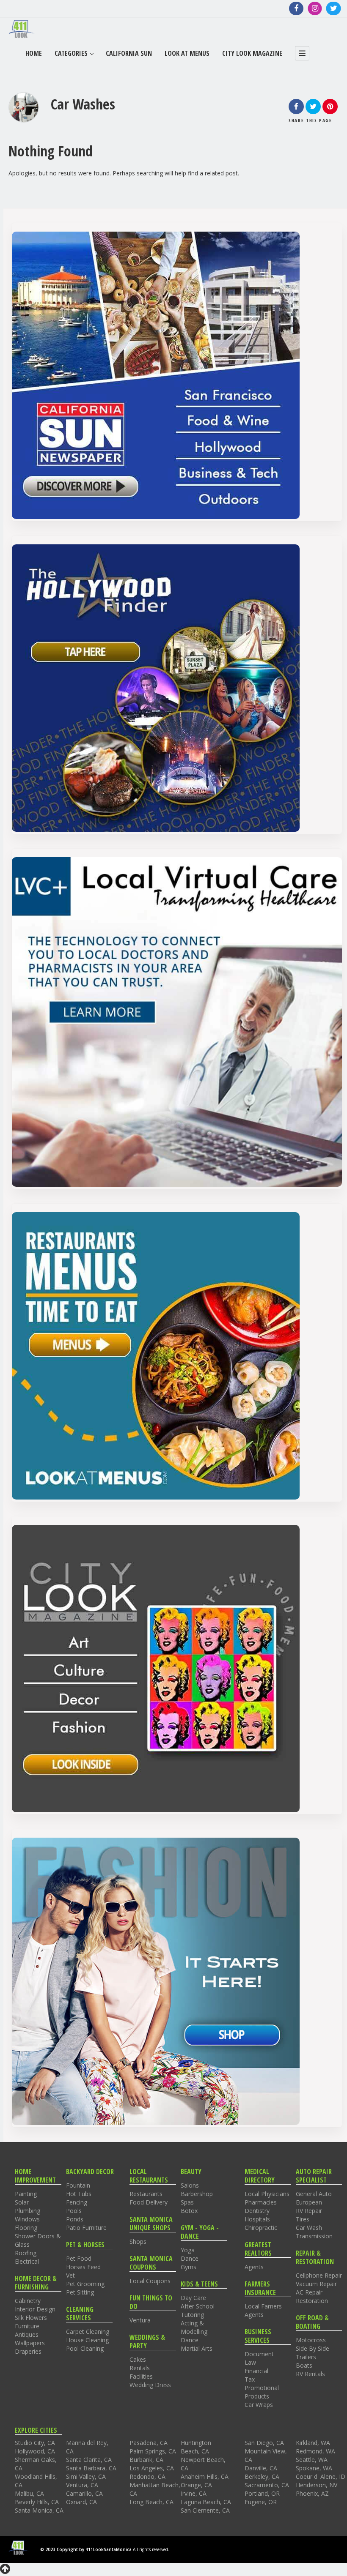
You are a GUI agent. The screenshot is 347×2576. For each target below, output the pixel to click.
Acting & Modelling (194, 2327)
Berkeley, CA (262, 2476)
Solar (22, 2202)
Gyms (189, 2267)
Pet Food (79, 2258)
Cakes (138, 2359)
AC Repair (309, 2292)
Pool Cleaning (85, 2348)
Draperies (28, 2351)
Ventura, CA (82, 2485)
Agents (254, 2267)
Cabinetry (28, 2301)
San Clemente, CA (205, 2510)
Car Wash (309, 2228)
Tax (250, 2379)
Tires (303, 2219)
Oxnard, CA (81, 2502)
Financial (256, 2371)
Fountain (78, 2185)
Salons (190, 2185)
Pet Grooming (85, 2284)
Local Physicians (267, 2194)
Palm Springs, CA (153, 2451)
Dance (190, 2258)
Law (250, 2362)
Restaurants (146, 2194)
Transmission (314, 2236)
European (309, 2202)
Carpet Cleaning (88, 2332)
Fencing (77, 2202)
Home (34, 53)
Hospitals (257, 2219)
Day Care (193, 2298)
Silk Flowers (31, 2318)
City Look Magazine (252, 53)
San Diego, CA (264, 2443)
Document (259, 2354)
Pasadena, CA (149, 2443)
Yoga (188, 2250)
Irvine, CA (194, 2493)
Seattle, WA (312, 2460)
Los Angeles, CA (152, 2468)
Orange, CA (196, 2485)
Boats (304, 2365)
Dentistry (257, 2211)
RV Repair (309, 2211)
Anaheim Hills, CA (205, 2476)
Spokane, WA (314, 2468)
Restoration (312, 2301)
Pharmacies (261, 2202)
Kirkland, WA (313, 2443)
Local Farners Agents (263, 2310)
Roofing (26, 2253)
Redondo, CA (147, 2476)
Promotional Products (262, 2392)
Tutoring (192, 2315)
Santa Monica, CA (39, 2510)
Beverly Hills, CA (37, 2502)
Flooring (26, 2228)
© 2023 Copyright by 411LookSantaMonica (86, 2549)
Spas (187, 2202)
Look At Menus (187, 53)
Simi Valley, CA (86, 2476)
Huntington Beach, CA (196, 2447)
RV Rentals (310, 2374)
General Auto (314, 2194)
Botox (189, 2211)
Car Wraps (259, 2405)
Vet (70, 2275)
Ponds (75, 2219)
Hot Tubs (79, 2194)
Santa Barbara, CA (91, 2468)
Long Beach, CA (151, 2502)
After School (198, 2306)
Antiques (27, 2334)
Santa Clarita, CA (89, 2460)
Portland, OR (262, 2493)
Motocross (311, 2340)
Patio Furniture (86, 2228)
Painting (26, 2194)
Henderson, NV (317, 2485)
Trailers (306, 2357)
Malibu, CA (29, 2493)
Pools (74, 2211)
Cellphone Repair (319, 2275)
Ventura (140, 2320)
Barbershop (197, 2194)
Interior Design (35, 2309)
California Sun (129, 53)
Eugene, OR (261, 2502)
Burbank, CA (146, 2460)
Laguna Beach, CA (206, 2502)
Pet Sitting (80, 2292)
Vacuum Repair (316, 2284)
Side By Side (313, 2348)
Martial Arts (197, 2348)
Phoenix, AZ (312, 2493)
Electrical (27, 2261)
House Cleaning (87, 2340)
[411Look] (22, 29)
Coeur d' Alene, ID (321, 2476)
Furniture (27, 2326)
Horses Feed (83, 2267)
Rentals (140, 2368)
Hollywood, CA (35, 2451)
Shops (138, 2241)
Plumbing (28, 2211)
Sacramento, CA (267, 2485)
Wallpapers (30, 2343)
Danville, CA (261, 2468)
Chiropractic (261, 2228)
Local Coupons (150, 2281)
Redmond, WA (315, 2451)
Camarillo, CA (84, 2493)
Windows (27, 2219)
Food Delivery (149, 2202)
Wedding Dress (150, 2385)
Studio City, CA (35, 2443)
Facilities (141, 2376)
